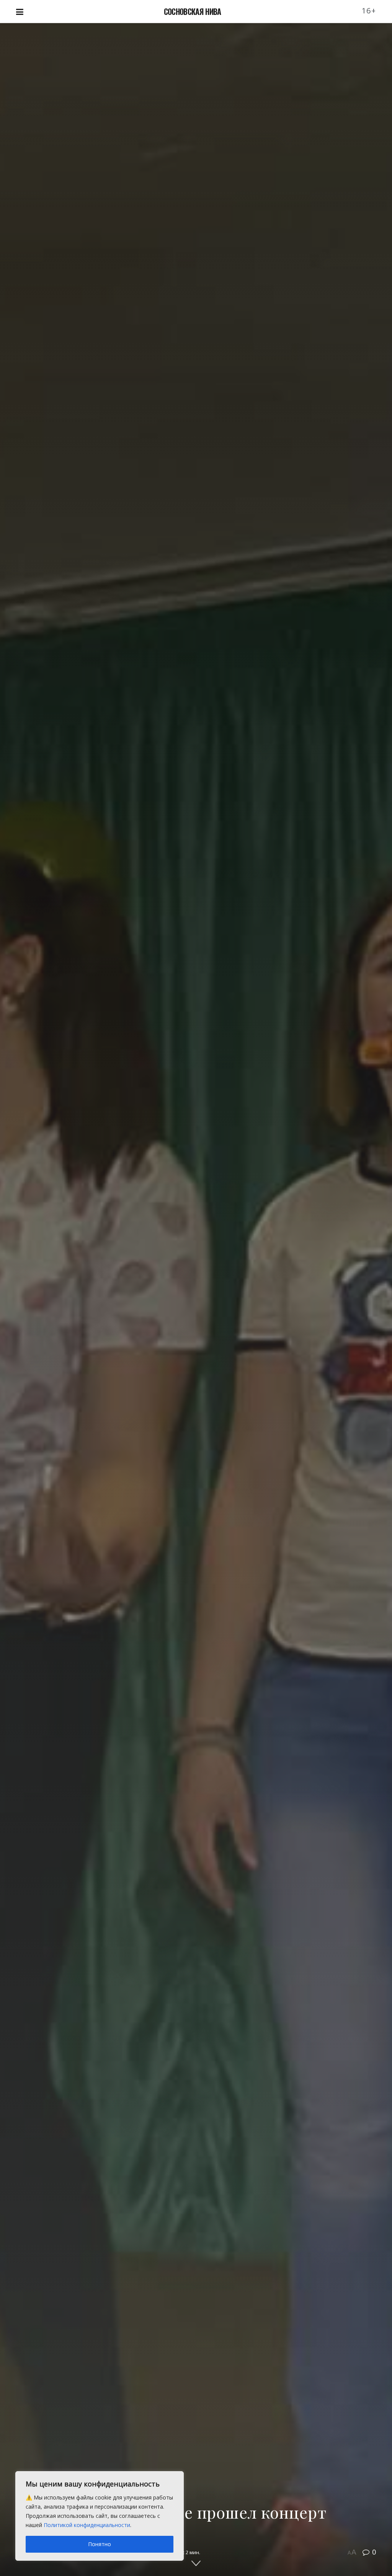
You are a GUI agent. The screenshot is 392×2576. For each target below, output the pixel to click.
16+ (369, 11)
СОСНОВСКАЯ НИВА (193, 11)
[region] (100, 2516)
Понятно (100, 2544)
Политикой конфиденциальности (87, 2525)
